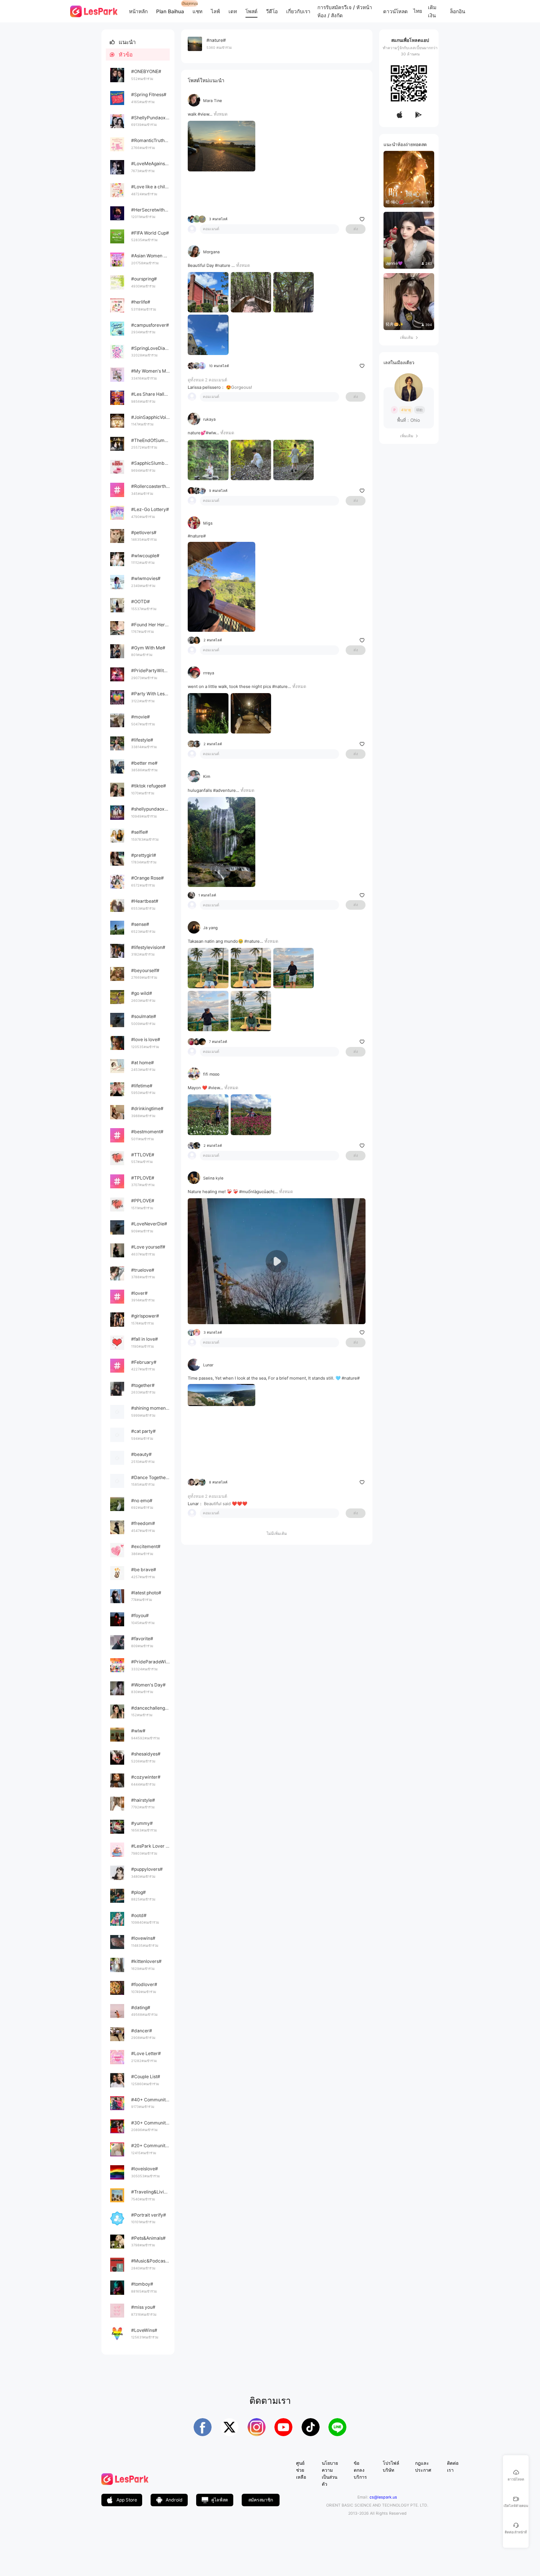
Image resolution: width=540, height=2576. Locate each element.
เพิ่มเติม (409, 338)
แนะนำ (123, 42)
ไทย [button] (418, 11)
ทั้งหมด (221, 114)
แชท (197, 11)
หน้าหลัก (138, 11)
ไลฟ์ (215, 11)
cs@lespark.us (383, 2497)
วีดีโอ (272, 11)
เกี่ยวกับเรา (298, 11)
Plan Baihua (170, 11)
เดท (233, 11)
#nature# (197, 536)
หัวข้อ (121, 55)
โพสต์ (251, 11)
